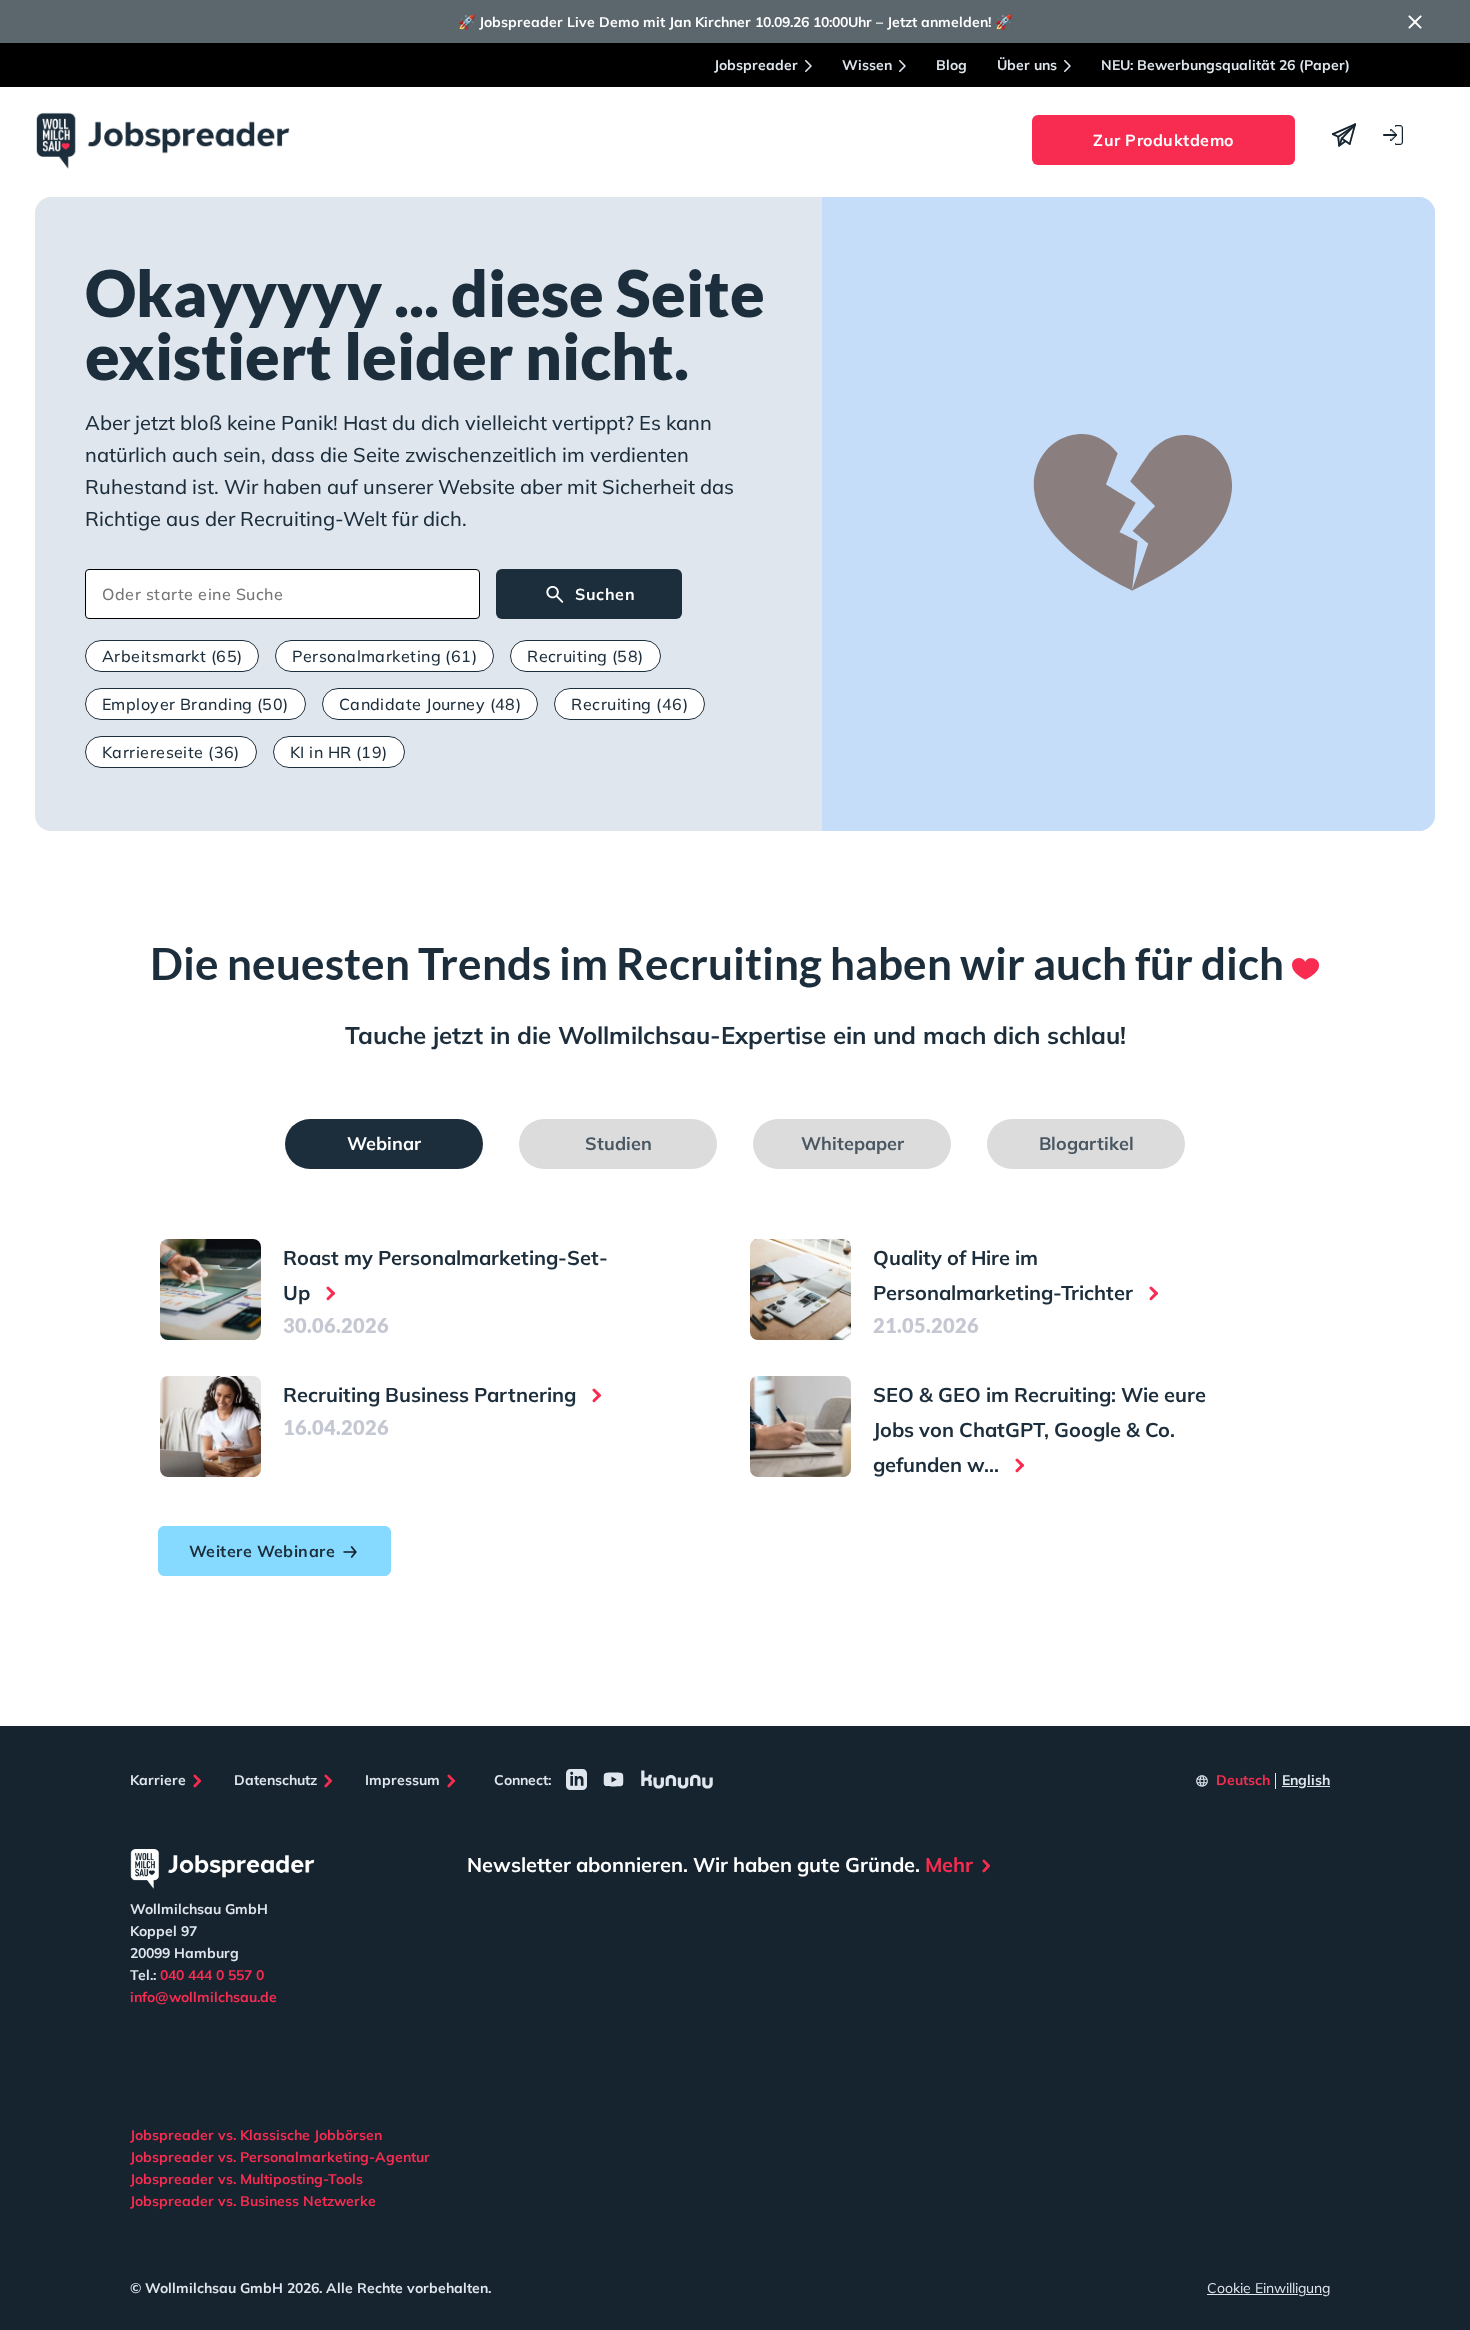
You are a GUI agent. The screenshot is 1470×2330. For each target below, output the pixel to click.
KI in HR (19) (339, 752)
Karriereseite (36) (171, 752)
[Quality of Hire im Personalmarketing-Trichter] (800, 1289)
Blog (951, 65)
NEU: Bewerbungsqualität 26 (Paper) (1225, 65)
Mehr (949, 1864)
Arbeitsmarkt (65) (172, 656)
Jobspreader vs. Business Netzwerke (253, 2201)
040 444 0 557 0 (212, 1975)
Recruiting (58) (585, 656)
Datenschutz (275, 1780)
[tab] (384, 1144)
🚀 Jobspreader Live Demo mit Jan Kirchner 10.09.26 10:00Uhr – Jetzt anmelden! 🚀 (735, 22)
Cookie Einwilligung (1268, 2288)
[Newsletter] (1344, 135)
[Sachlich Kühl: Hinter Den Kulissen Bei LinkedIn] (576, 1779)
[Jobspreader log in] (1393, 135)
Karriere (158, 1780)
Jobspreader (756, 65)
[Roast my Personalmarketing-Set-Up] (210, 1289)
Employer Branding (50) (195, 704)
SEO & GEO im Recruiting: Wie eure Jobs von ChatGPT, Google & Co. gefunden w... (1039, 1429)
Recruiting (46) (629, 704)
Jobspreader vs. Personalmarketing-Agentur (280, 2157)
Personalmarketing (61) (384, 656)
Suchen (605, 594)
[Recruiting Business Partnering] (210, 1426)
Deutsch (1243, 1780)
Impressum (402, 1780)
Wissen (867, 65)
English (1306, 1780)
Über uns (1027, 65)
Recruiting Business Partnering (432, 1394)
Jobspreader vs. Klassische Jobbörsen (256, 2135)
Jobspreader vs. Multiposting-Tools (246, 2179)
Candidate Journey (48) (430, 704)
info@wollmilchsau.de (203, 1997)
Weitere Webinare (262, 1551)
